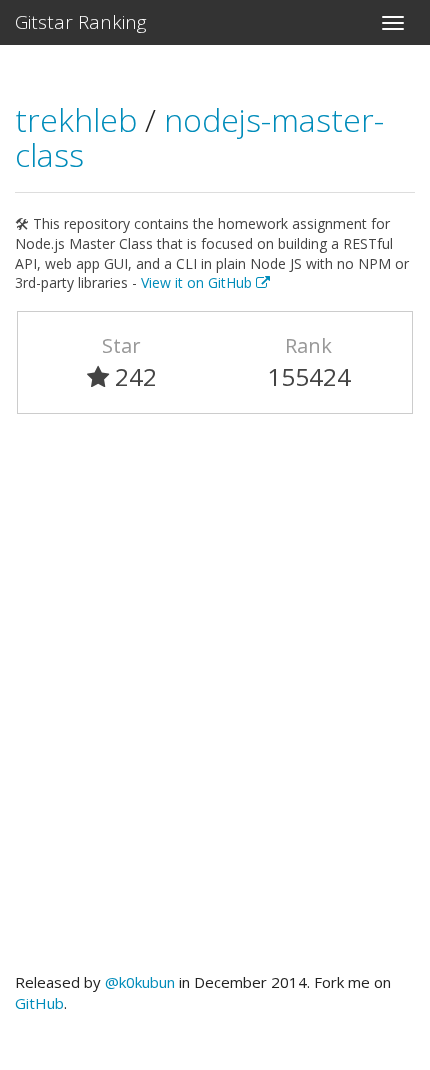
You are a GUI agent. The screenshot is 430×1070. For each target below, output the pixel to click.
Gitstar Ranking (81, 22)
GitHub (39, 1003)
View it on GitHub (198, 282)
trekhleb (80, 119)
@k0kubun (140, 982)
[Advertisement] (215, 702)
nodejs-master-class (199, 137)
